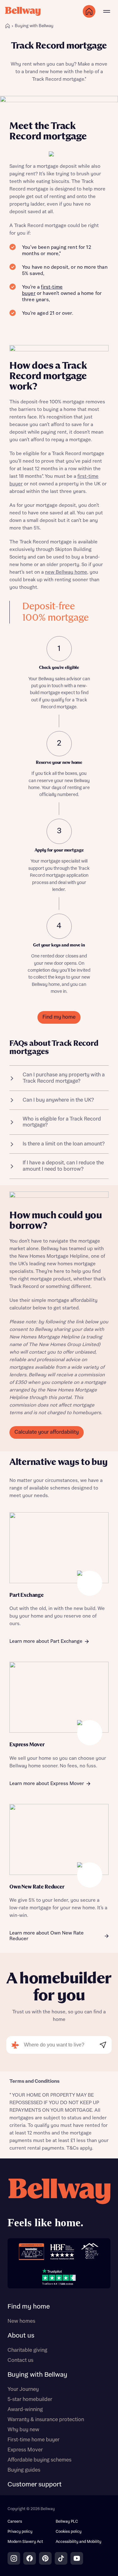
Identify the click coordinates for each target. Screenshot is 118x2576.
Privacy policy (20, 2532)
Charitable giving (27, 2350)
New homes (21, 2321)
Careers (15, 2522)
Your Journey (23, 2389)
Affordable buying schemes (39, 2460)
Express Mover (25, 2450)
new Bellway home (66, 572)
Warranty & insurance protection (46, 2420)
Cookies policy (69, 2532)
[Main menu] (107, 11)
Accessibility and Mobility (79, 2542)
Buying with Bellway (37, 2375)
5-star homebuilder (30, 2399)
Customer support (35, 2485)
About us (21, 2336)
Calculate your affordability (47, 1432)
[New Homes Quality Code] (90, 2252)
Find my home (59, 1017)
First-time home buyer (34, 2440)
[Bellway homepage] (59, 2205)
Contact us (20, 2360)
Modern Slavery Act (25, 2542)
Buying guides (24, 2470)
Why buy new (23, 2430)
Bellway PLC (67, 2522)
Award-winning (25, 2409)
